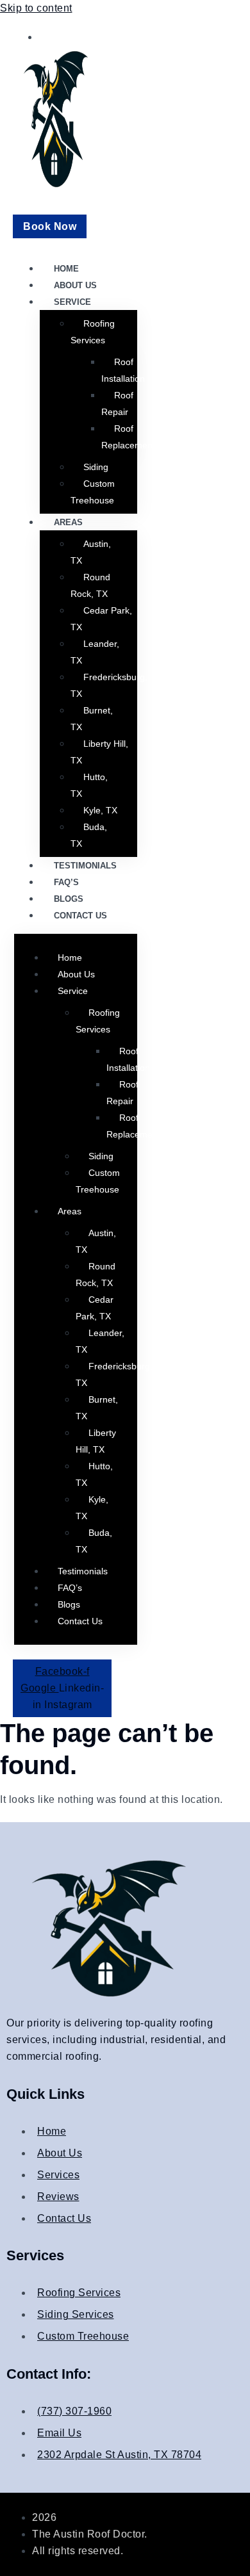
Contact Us (80, 916)
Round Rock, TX (90, 585)
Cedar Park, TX (101, 619)
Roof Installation (123, 370)
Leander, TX (95, 652)
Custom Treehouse (93, 492)
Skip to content (36, 8)
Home (66, 269)
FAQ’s (66, 882)
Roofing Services (93, 332)
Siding (96, 467)
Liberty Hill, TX (99, 752)
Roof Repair (117, 404)
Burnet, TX (92, 719)
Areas (68, 522)
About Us (75, 285)
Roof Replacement (128, 437)
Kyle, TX (100, 810)
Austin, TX (91, 552)
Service (72, 302)
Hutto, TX (89, 785)
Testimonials (85, 866)
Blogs (69, 899)
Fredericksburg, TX (109, 685)
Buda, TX (89, 835)
